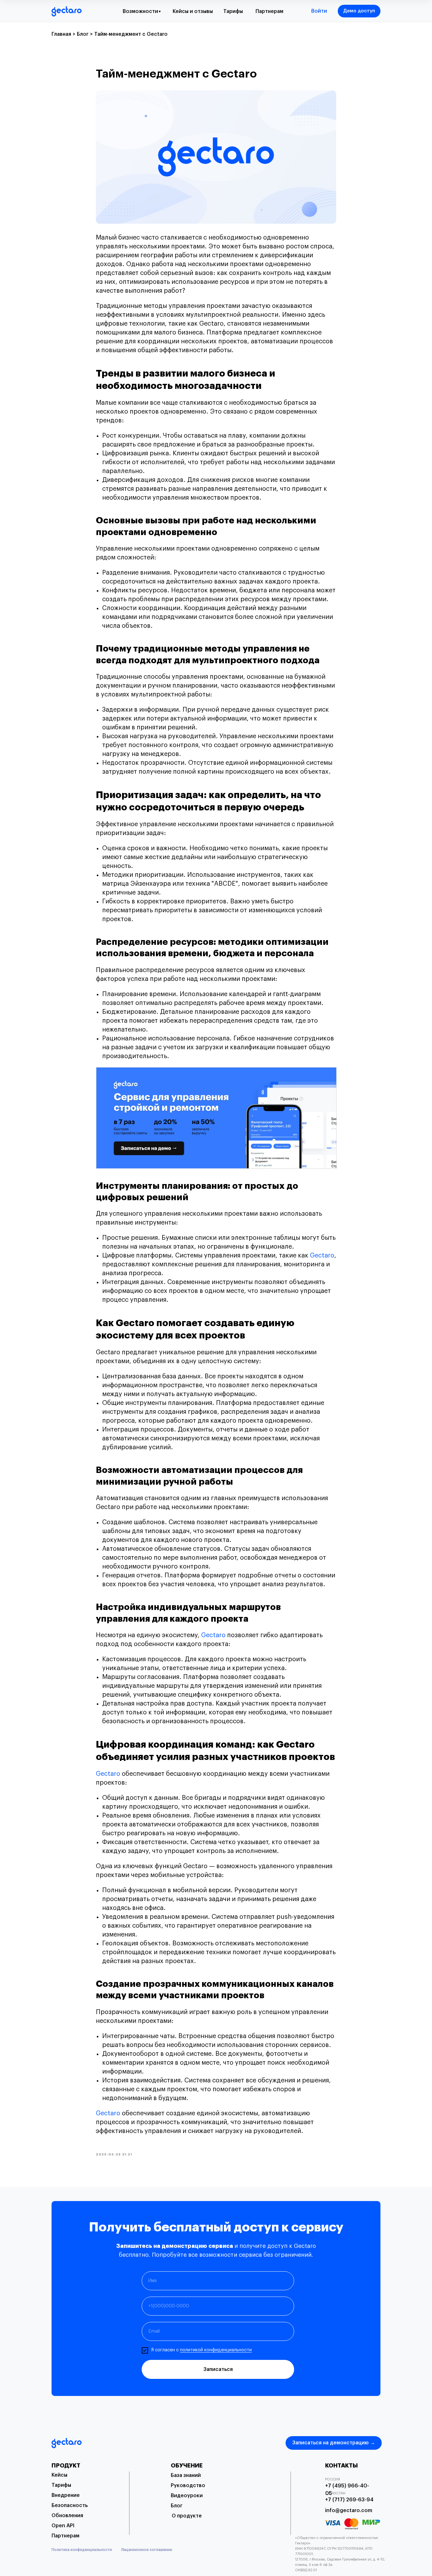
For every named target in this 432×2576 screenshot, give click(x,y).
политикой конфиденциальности (216, 2350)
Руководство (188, 2486)
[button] (359, 11)
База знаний (186, 2475)
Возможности (140, 11)
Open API (63, 2526)
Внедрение (66, 2495)
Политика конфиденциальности (82, 2550)
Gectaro (322, 1256)
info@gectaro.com (349, 2511)
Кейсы (59, 2475)
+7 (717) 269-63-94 (349, 2500)
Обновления (67, 2516)
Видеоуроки (187, 2496)
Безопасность (70, 2505)
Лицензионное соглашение (147, 2550)
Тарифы (233, 11)
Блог (177, 2506)
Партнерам (269, 11)
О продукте (187, 2516)
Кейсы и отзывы (193, 11)
